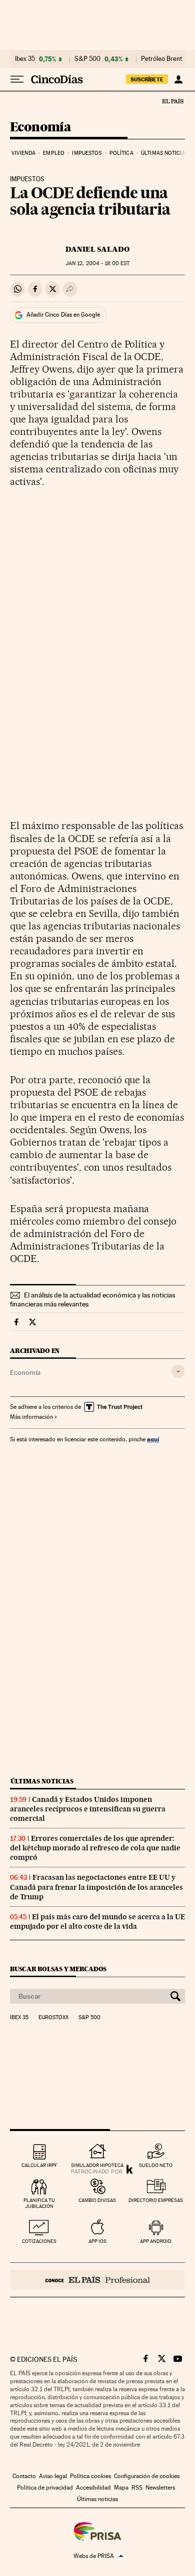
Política (121, 153)
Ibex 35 (25, 59)
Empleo (54, 153)
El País (172, 101)
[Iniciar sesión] (178, 79)
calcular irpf (39, 2165)
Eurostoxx (53, 2018)
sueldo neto (156, 2165)
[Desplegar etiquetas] (178, 1371)
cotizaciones (39, 2241)
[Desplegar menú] (17, 79)
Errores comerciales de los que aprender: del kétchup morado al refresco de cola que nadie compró (95, 1848)
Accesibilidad (93, 2488)
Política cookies (90, 2476)
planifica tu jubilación (39, 2203)
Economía (40, 128)
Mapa (121, 2488)
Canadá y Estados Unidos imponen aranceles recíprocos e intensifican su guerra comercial (88, 1809)
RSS (137, 2488)
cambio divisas (97, 2200)
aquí (153, 1439)
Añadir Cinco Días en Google (63, 315)
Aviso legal (53, 2476)
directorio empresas (156, 2200)
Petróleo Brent (161, 59)
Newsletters (160, 2488)
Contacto (24, 2476)
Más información (31, 1417)
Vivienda (23, 153)
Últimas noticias (165, 153)
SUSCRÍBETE (147, 79)
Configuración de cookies (147, 2476)
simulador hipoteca (97, 2165)
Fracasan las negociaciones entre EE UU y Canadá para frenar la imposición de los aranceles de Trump (96, 1887)
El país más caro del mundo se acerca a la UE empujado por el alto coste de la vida (97, 1922)
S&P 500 (87, 59)
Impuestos (87, 153)
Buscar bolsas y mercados (58, 1969)
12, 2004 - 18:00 (97, 263)
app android (156, 2241)
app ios (97, 2241)
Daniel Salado (97, 249)
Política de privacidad (45, 2488)
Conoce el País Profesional (97, 2280)
